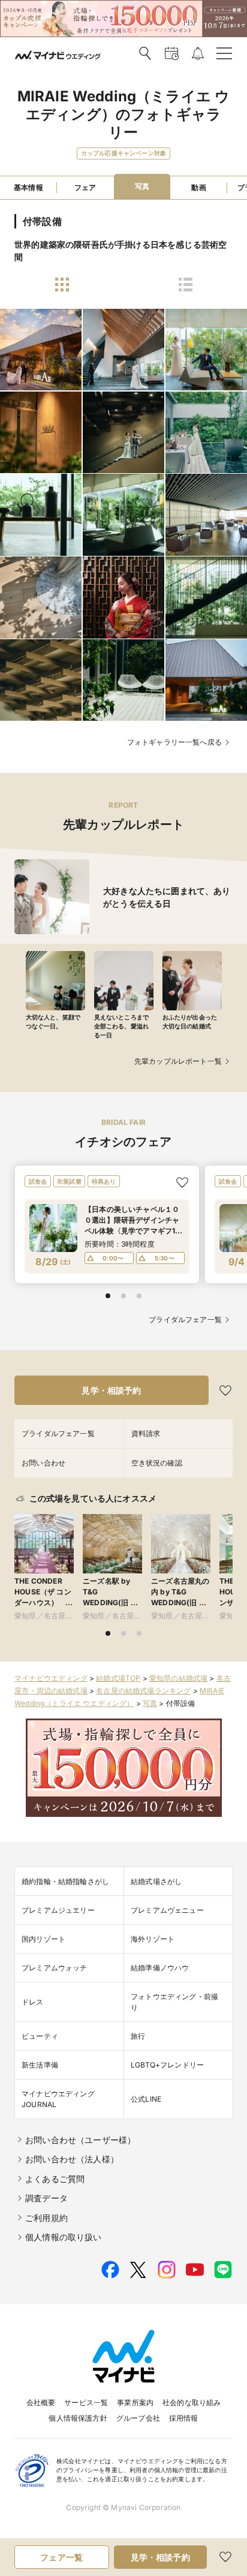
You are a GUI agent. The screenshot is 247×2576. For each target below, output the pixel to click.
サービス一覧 (86, 2402)
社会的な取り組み (192, 2402)
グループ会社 (138, 2418)
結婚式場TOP (118, 1678)
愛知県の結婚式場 (178, 1678)
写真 (150, 1703)
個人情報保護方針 (78, 2418)
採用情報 (184, 2418)
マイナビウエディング (51, 1678)
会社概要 (41, 2402)
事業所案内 (135, 2402)
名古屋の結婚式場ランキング (143, 1691)
